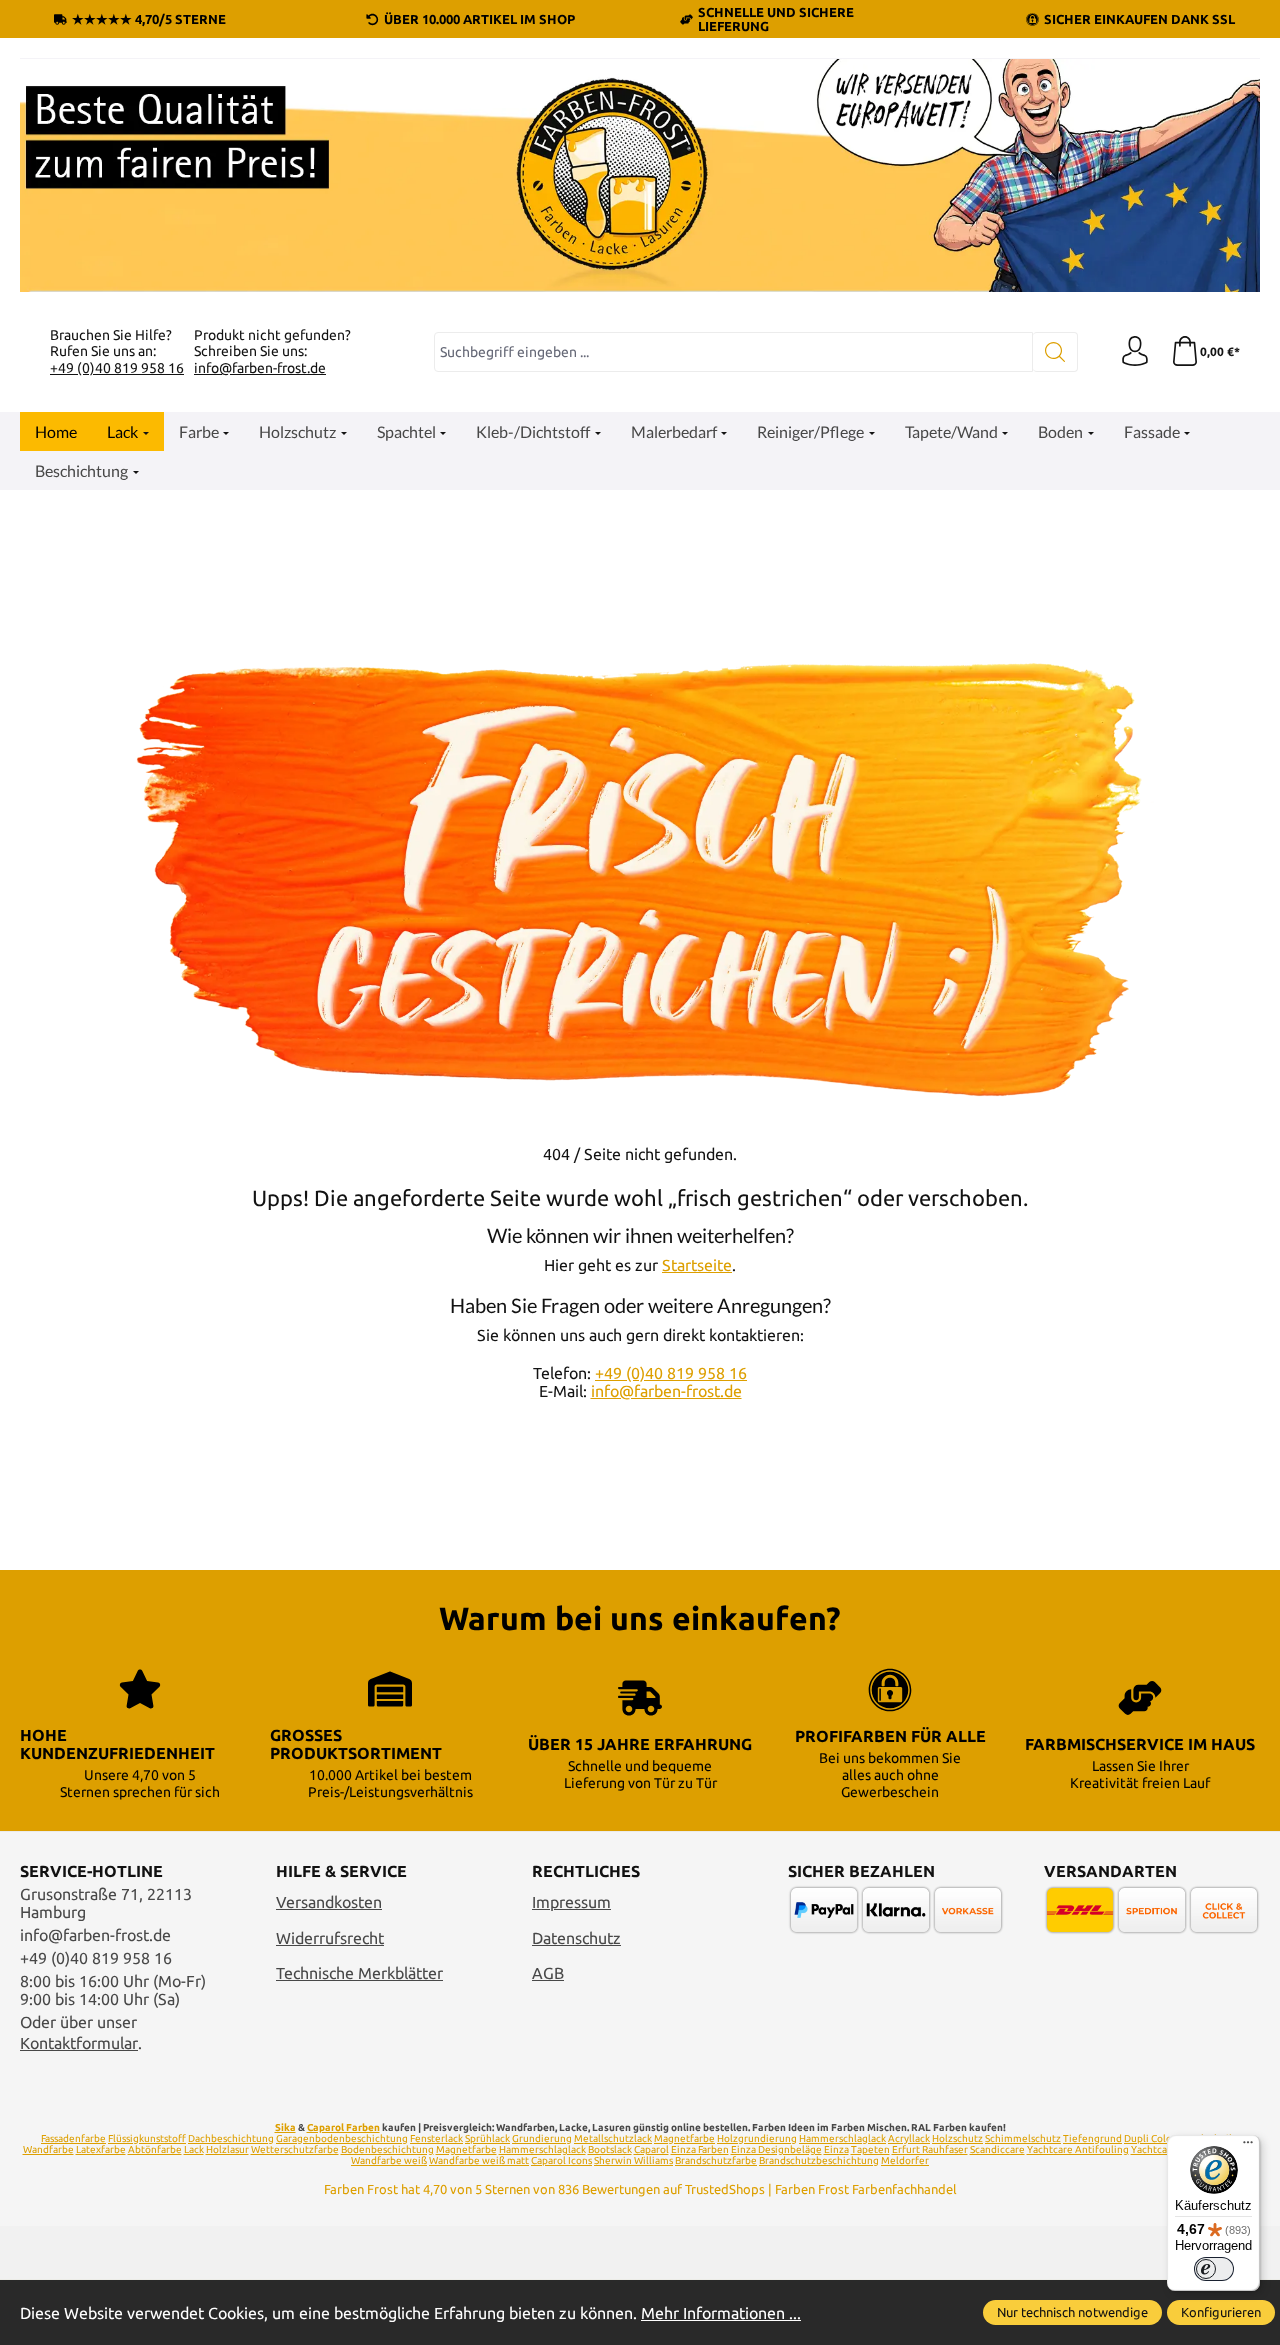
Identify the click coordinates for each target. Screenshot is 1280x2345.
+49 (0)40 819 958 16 (117, 368)
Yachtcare (1154, 2149)
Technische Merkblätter (359, 1973)
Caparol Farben (343, 2127)
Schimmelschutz (1023, 2138)
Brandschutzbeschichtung (819, 2160)
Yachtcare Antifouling (1078, 2149)
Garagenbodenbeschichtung (342, 2138)
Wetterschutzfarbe (295, 2149)
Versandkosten (329, 1902)
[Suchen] (1055, 352)
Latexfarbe (101, 2149)
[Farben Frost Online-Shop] (640, 175)
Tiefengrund (1092, 2138)
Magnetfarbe (684, 2138)
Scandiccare (997, 2149)
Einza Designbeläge (776, 2149)
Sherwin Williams (633, 2160)
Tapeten (870, 2149)
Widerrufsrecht (330, 1938)
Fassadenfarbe (73, 2138)
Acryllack (909, 2138)
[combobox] (733, 352)
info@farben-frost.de (260, 368)
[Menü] (1248, 2147)
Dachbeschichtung (231, 2138)
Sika (285, 2127)
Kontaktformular (79, 2043)
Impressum (571, 1902)
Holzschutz (957, 2138)
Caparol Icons (561, 2160)
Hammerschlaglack (842, 2138)
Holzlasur (227, 2149)
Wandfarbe (48, 2149)
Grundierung (542, 2138)
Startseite (697, 1265)
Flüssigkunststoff (147, 2138)
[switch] (1214, 2269)
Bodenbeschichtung (387, 2149)
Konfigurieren (1221, 2312)
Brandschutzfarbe (716, 2160)
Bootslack (610, 2149)
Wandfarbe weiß (389, 2160)
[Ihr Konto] (1135, 352)
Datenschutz (576, 1938)
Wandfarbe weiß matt (479, 2160)
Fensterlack (436, 2138)
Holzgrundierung (757, 2138)
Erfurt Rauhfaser (930, 2149)
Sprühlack (487, 2138)
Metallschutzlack (613, 2138)
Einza (836, 2149)
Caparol (651, 2149)
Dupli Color (1150, 2138)
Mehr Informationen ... (721, 2313)
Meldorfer (905, 2160)
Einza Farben (700, 2149)
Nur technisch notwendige (1072, 2312)
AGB (548, 1973)
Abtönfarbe (155, 2149)
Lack (194, 2149)
